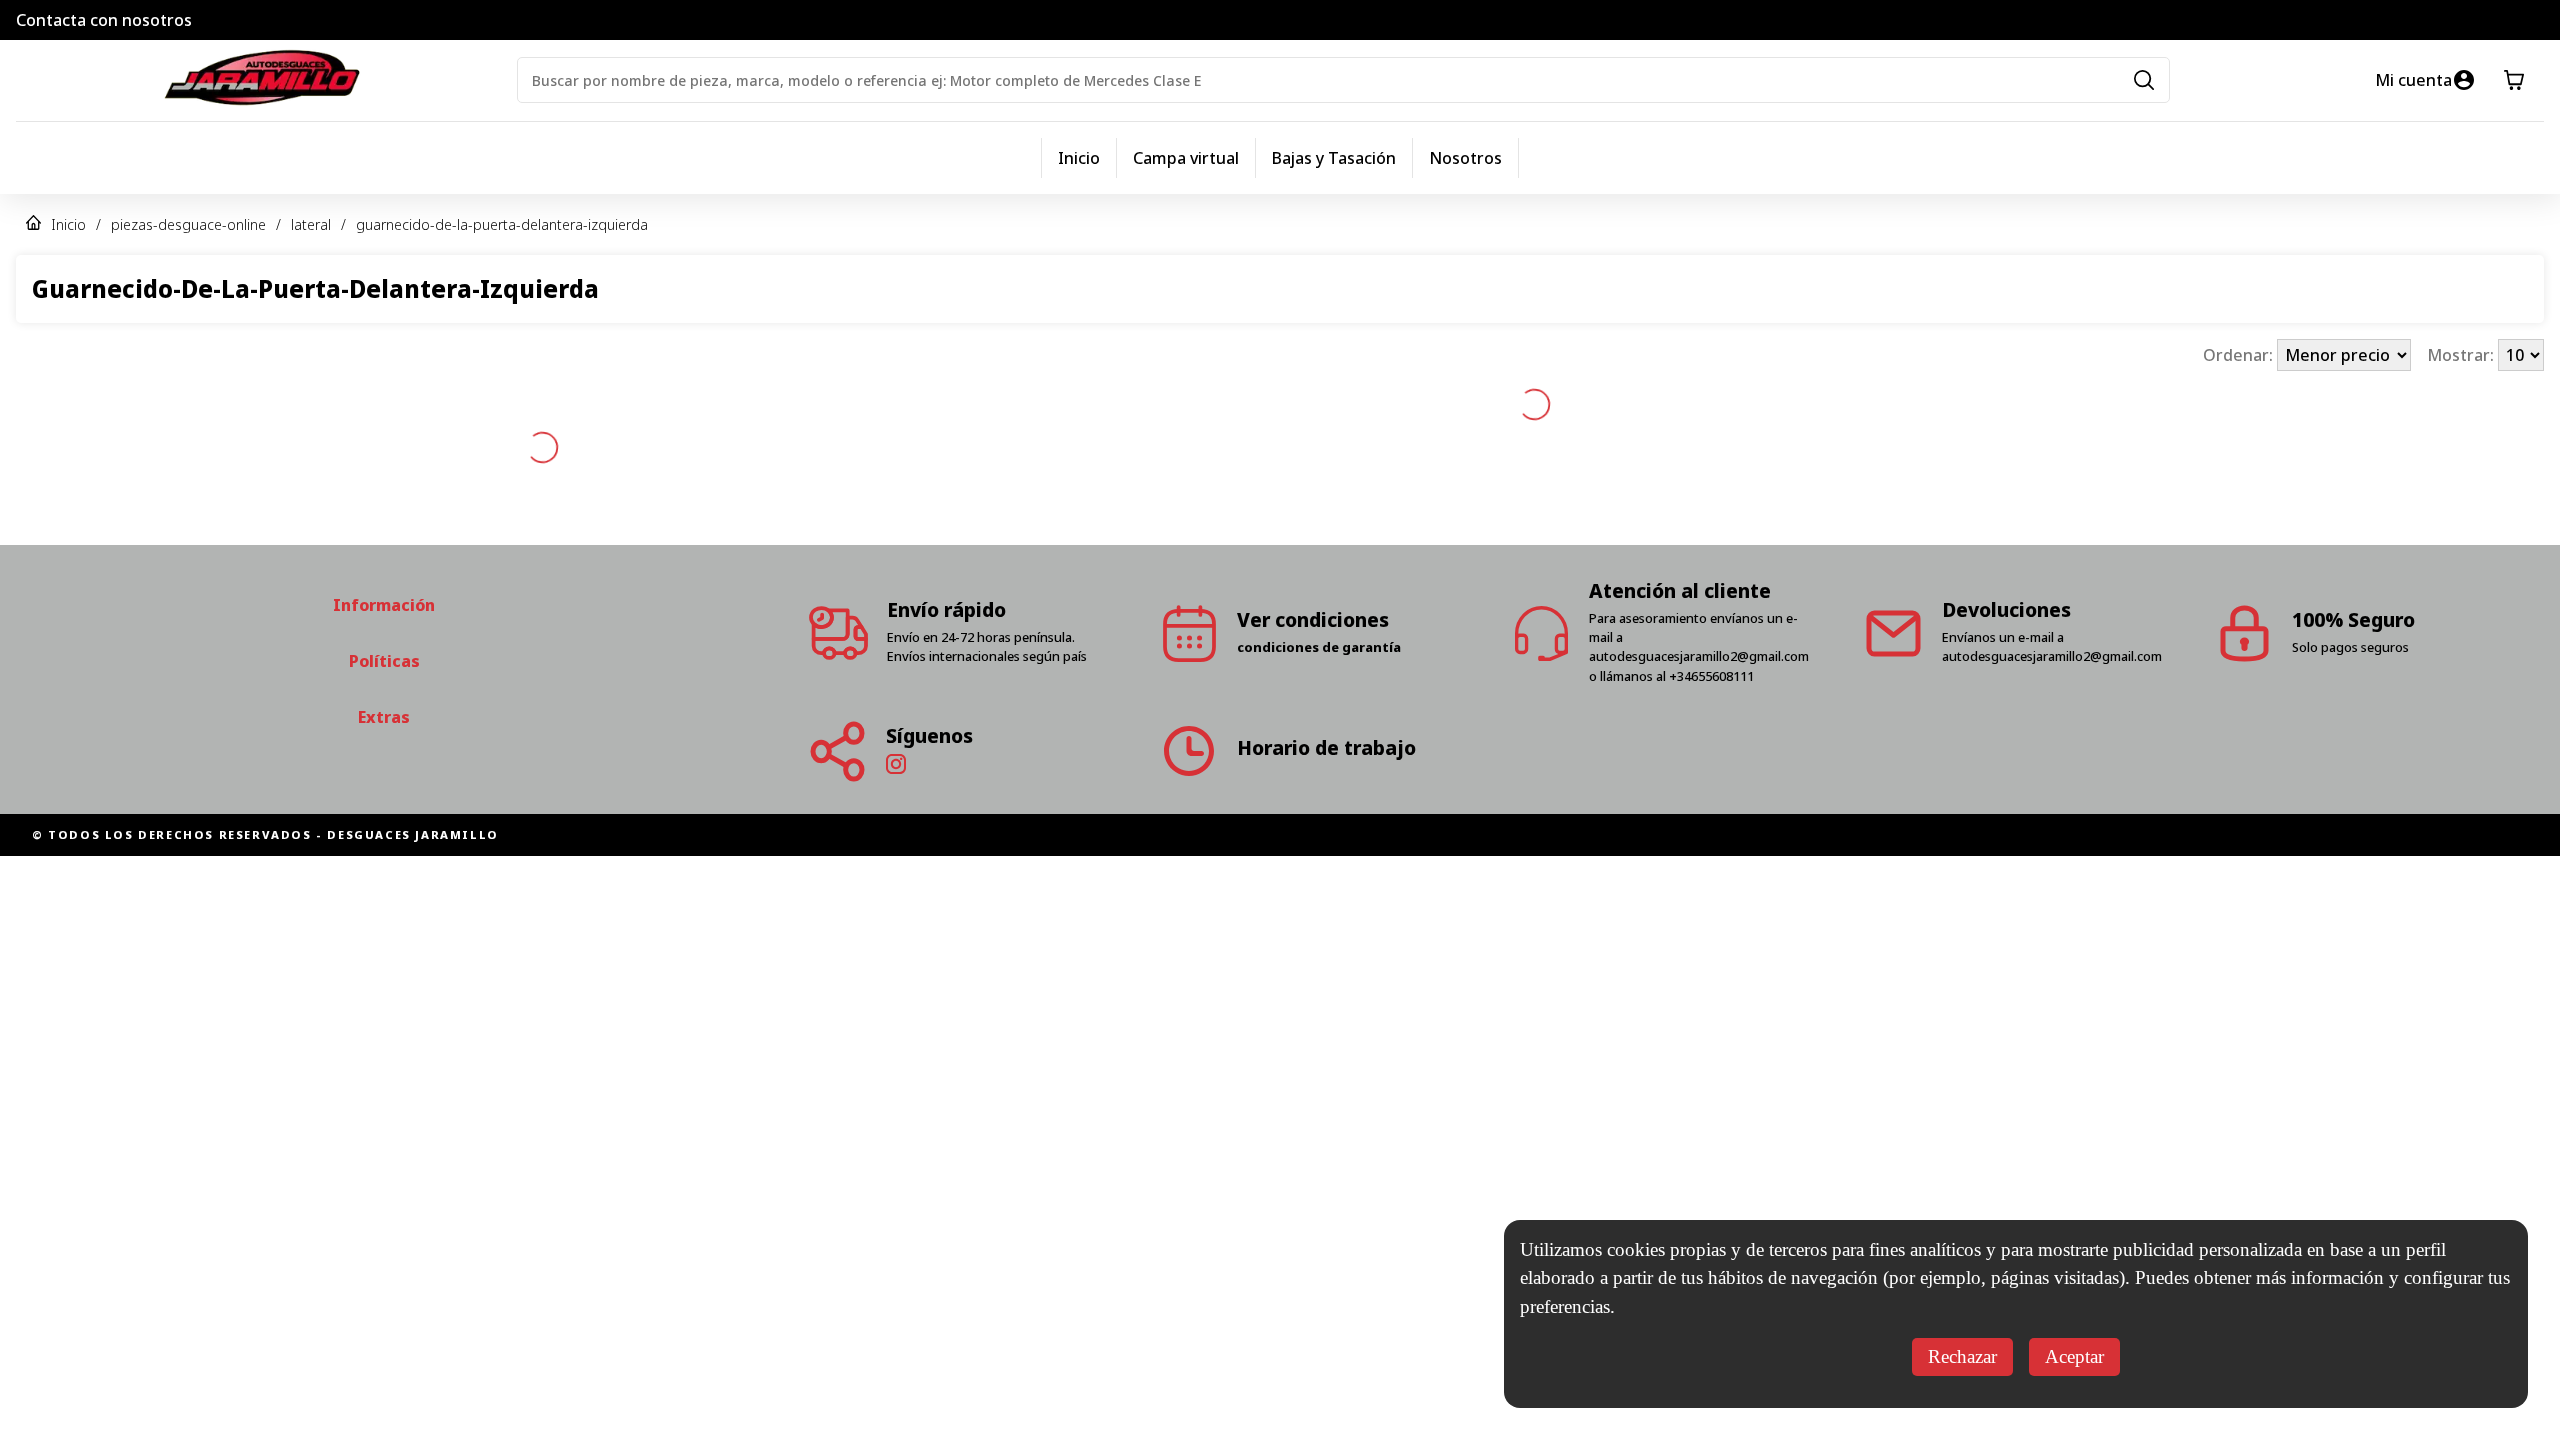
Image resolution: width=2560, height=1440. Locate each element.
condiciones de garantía (1319, 569)
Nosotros (1465, 158)
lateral (311, 224)
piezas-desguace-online (188, 224)
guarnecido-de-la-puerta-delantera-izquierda (502, 224)
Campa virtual (1186, 158)
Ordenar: (2240, 355)
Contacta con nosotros (104, 20)
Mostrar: (2462, 355)
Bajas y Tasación (1334, 158)
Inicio (1079, 158)
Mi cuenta (2413, 80)
